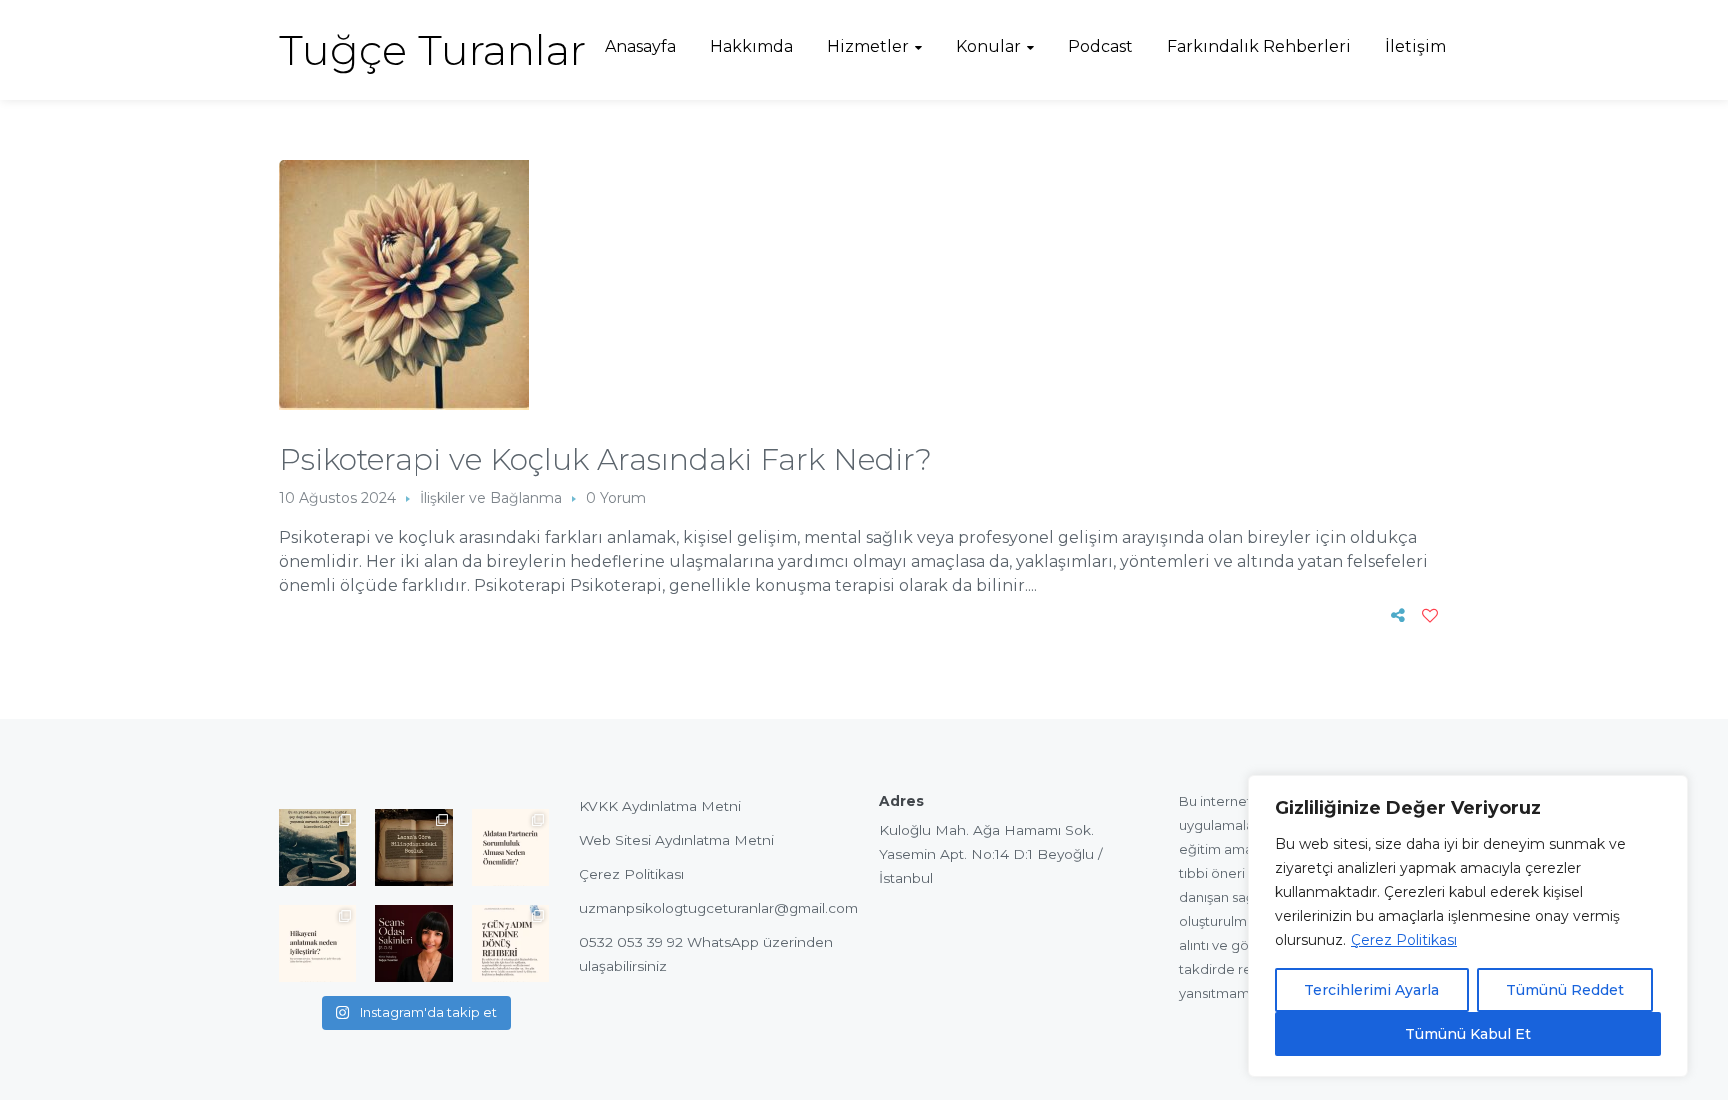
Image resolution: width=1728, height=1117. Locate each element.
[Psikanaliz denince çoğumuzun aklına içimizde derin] (413, 847)
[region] (1468, 926)
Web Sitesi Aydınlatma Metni (676, 840)
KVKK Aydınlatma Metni (660, 806)
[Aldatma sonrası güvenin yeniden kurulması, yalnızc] (510, 847)
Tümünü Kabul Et (1468, 1034)
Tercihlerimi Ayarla (1371, 990)
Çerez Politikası (1404, 940)
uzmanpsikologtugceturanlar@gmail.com (718, 908)
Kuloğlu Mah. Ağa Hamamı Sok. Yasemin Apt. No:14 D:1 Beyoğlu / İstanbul (991, 854)
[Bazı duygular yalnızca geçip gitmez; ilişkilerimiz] (413, 943)
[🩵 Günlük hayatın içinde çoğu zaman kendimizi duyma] (510, 943)
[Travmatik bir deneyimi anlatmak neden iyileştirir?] (317, 943)
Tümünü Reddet (1565, 990)
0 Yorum (616, 498)
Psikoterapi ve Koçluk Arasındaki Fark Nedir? (605, 459)
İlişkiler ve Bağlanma (491, 498)
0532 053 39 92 (631, 942)
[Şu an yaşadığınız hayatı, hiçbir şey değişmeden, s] (317, 847)
